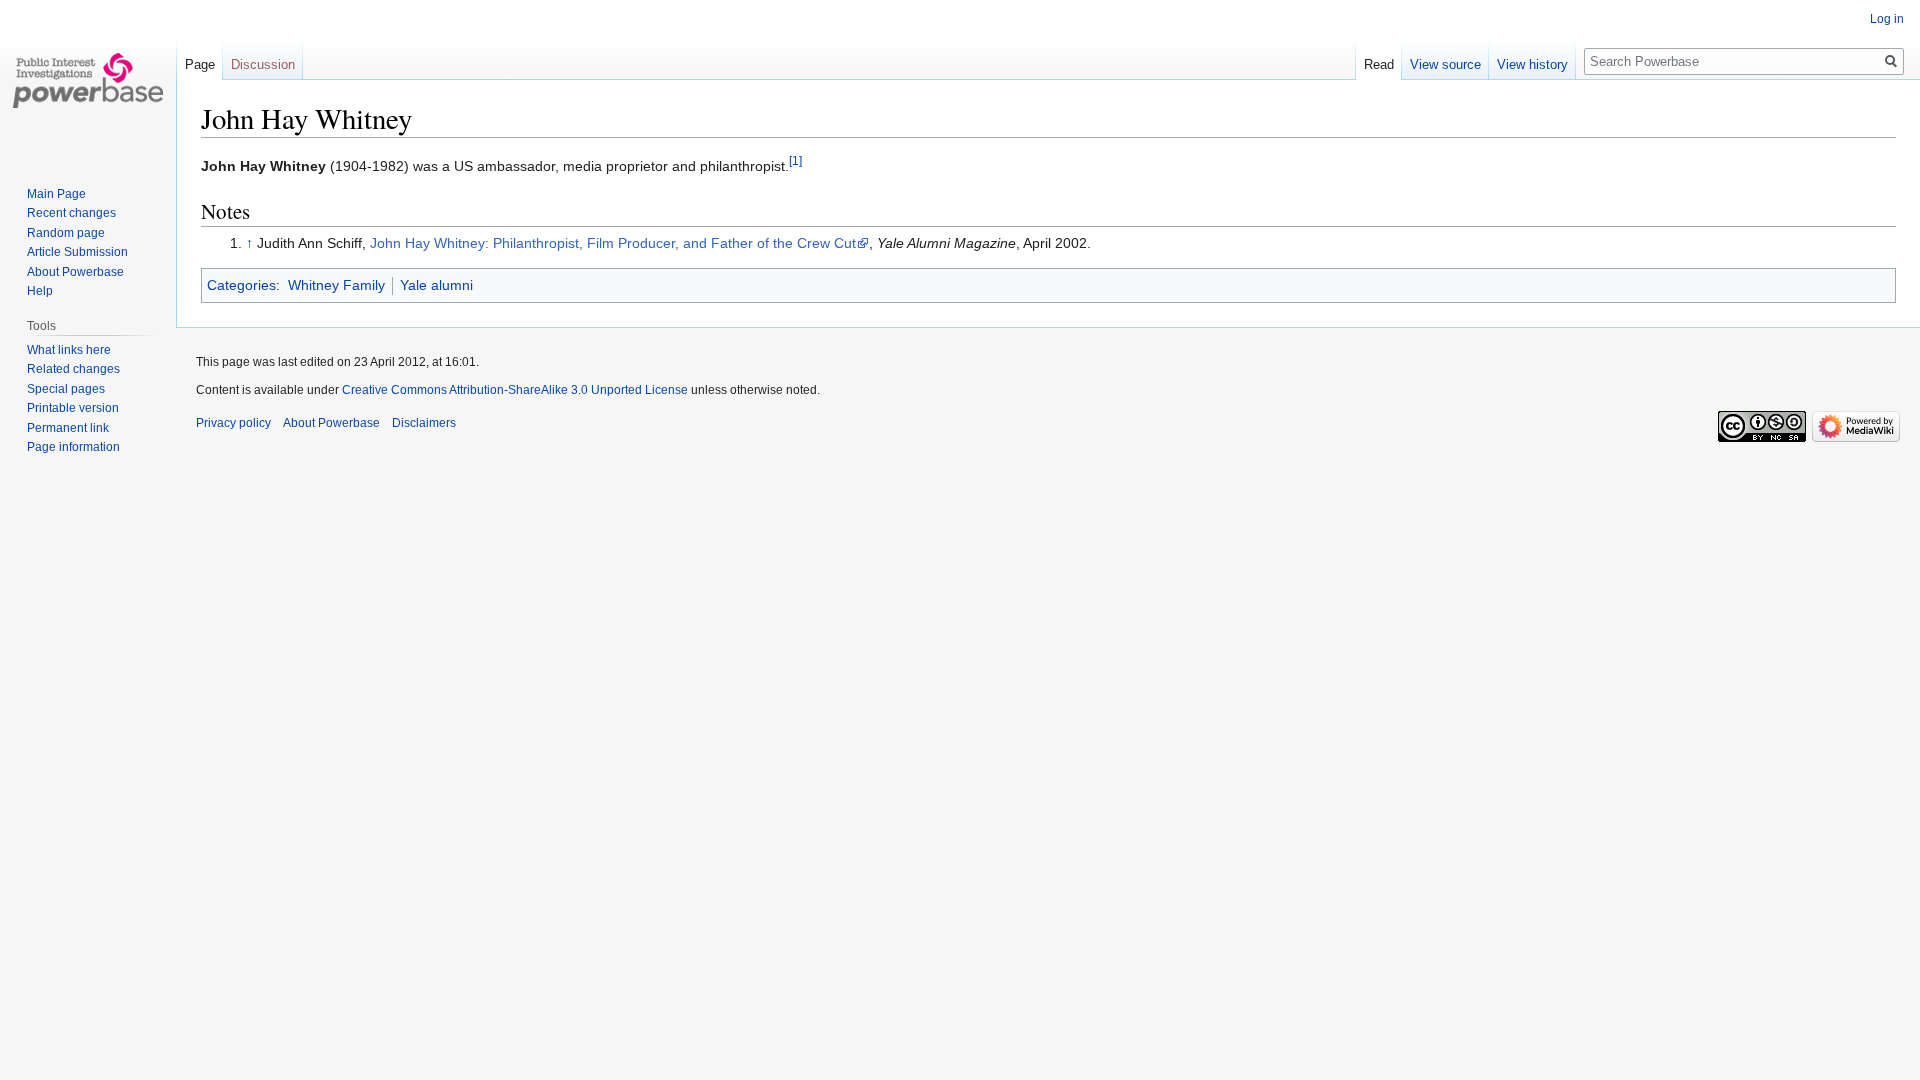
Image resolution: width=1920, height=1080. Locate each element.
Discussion (263, 64)
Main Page (56, 194)
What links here (69, 350)
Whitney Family (336, 285)
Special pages (66, 389)
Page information (73, 447)
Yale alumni (436, 285)
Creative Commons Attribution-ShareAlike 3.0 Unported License (515, 390)
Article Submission (77, 252)
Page (200, 64)
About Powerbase (75, 272)
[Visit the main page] (88, 80)
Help (40, 291)
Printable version (73, 408)
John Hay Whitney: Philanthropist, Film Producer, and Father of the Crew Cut (613, 243)
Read (1379, 64)
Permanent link (68, 428)
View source (1445, 64)
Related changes (73, 369)
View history (1532, 64)
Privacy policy (233, 423)
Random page (66, 233)
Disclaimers (424, 423)
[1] (795, 160)
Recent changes (71, 213)
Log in (1887, 19)
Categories (241, 285)
